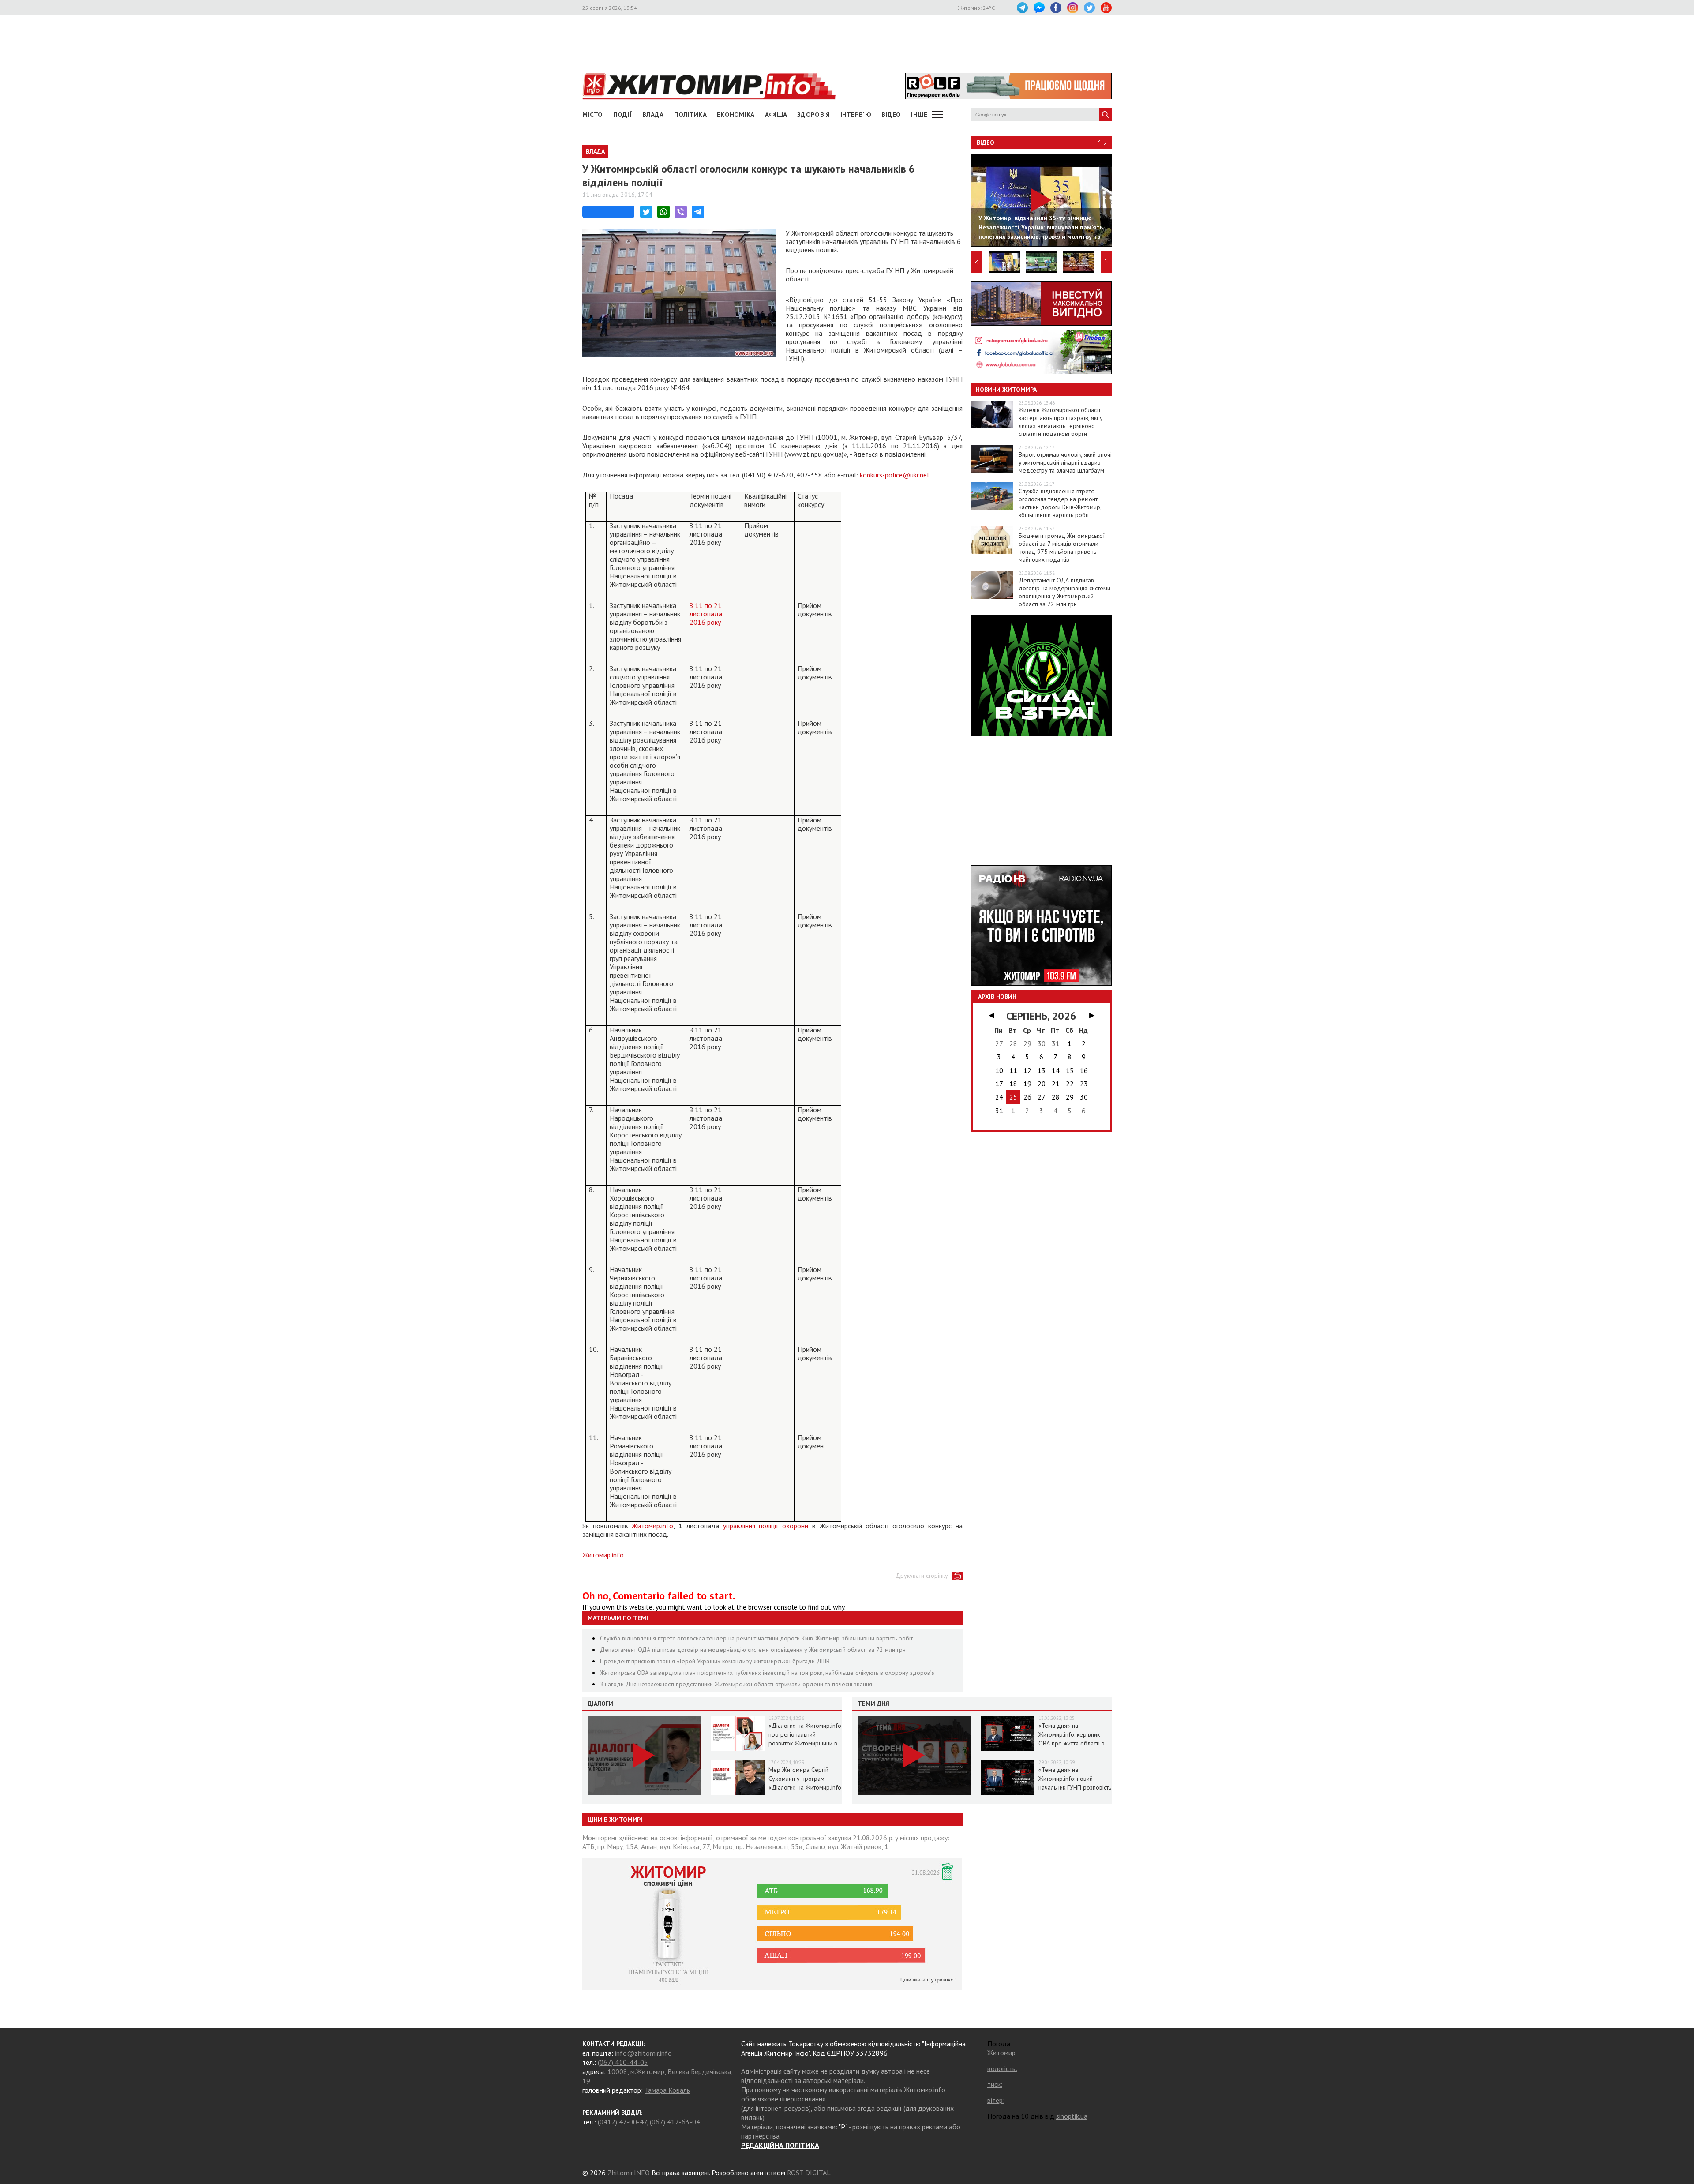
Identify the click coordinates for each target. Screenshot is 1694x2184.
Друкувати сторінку (922, 1576)
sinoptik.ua (1072, 2116)
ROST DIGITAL (809, 2173)
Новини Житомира (1006, 390)
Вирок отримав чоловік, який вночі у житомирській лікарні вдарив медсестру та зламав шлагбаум (1065, 462)
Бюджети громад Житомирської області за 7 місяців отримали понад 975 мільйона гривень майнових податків (1062, 548)
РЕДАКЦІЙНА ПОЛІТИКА (780, 2145)
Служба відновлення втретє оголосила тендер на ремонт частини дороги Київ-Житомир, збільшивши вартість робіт (756, 1638)
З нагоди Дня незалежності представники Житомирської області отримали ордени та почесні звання (736, 1684)
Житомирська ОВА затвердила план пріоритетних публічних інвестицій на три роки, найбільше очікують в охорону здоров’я (767, 1673)
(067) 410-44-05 (623, 2062)
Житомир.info (652, 1526)
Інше (919, 114)
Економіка (736, 114)
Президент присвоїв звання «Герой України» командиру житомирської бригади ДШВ (715, 1661)
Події (623, 114)
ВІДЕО (891, 114)
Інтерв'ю (856, 114)
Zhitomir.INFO (629, 2173)
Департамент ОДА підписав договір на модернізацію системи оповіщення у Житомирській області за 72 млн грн (753, 1650)
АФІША (776, 114)
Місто (593, 114)
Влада (653, 114)
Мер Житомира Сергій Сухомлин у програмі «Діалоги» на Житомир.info (805, 1779)
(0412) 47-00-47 (622, 2122)
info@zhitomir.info (643, 2053)
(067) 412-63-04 (675, 2122)
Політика (690, 114)
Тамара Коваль (667, 2090)
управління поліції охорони (766, 1526)
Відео (986, 143)
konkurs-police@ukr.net (895, 475)
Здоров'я (813, 114)
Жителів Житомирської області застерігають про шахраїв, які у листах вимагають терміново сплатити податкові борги (1061, 422)
